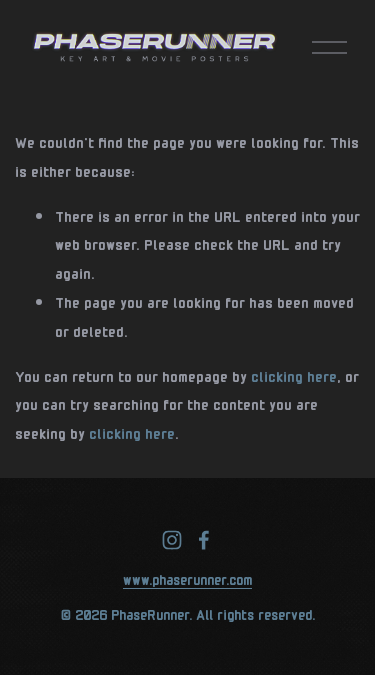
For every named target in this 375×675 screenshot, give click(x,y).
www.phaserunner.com (187, 578)
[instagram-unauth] (172, 540)
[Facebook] (204, 540)
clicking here (294, 375)
